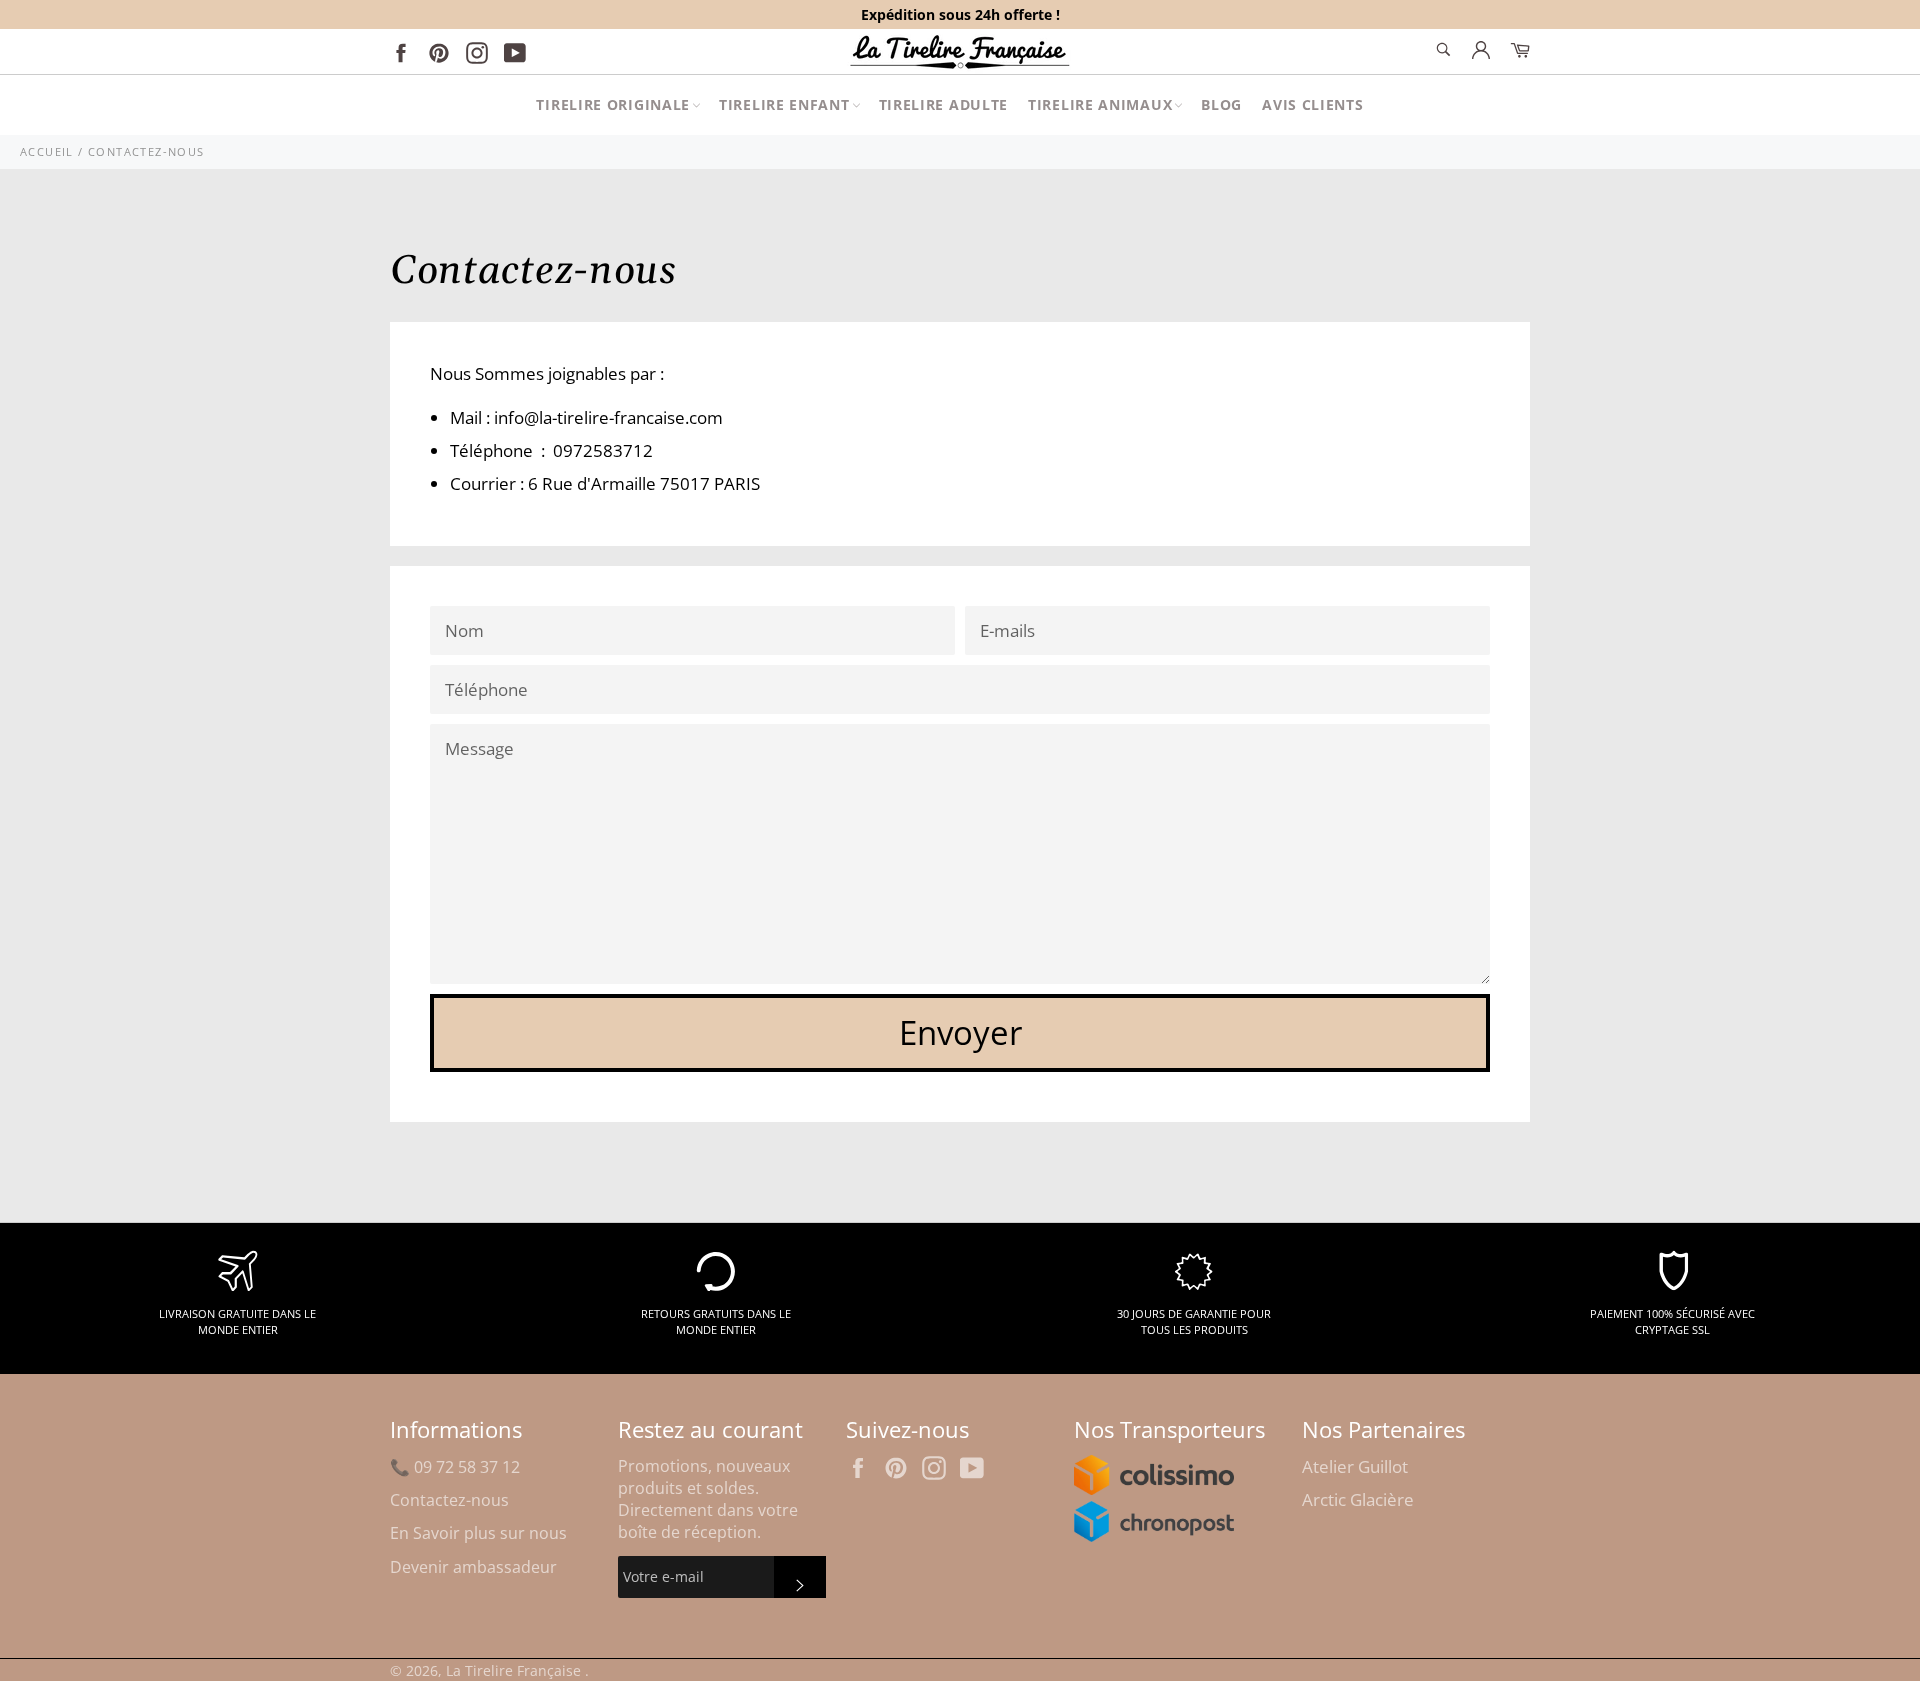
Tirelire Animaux (1100, 104)
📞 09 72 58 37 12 (455, 1467)
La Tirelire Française (515, 1670)
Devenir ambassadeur (473, 1567)
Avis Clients (1312, 104)
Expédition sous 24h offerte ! (960, 14)
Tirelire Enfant (784, 104)
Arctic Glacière (1358, 1499)
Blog (1221, 104)
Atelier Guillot (1355, 1466)
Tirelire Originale (613, 104)
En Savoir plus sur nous (478, 1533)
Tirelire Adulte (944, 104)
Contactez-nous (449, 1500)
